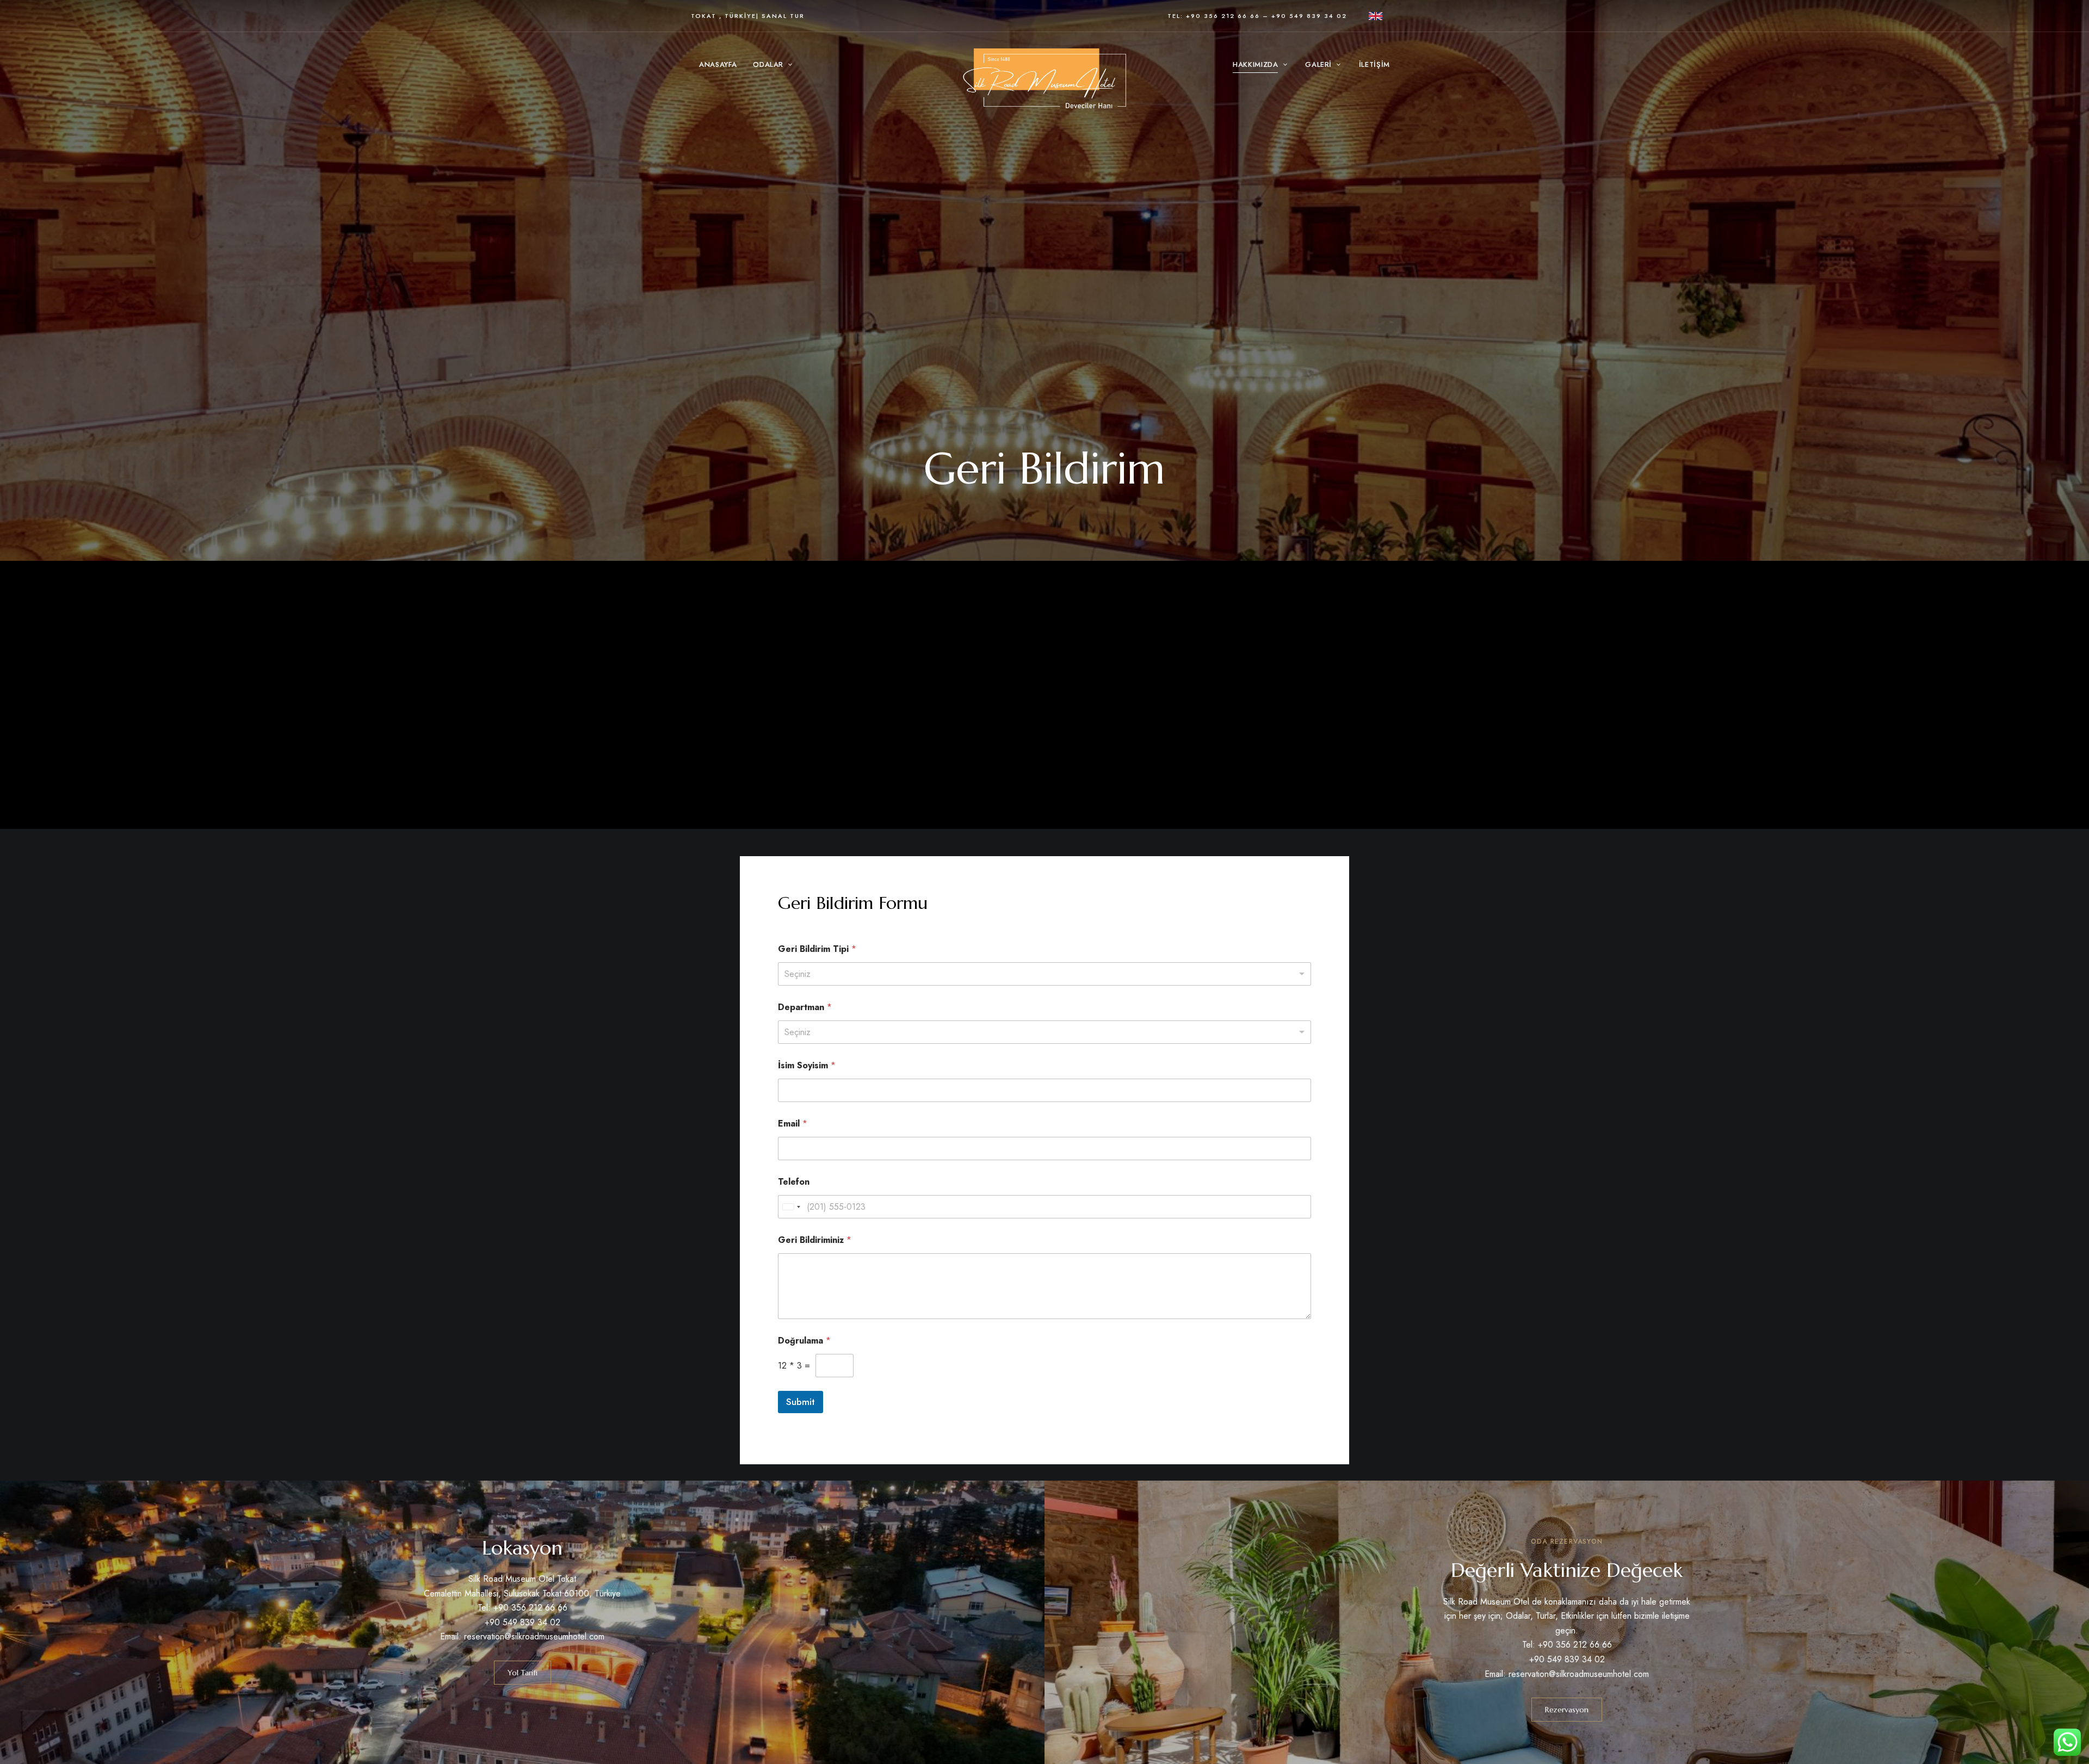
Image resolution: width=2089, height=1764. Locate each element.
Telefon (794, 1182)
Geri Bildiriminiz (815, 1240)
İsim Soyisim (807, 1065)
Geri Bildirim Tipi (817, 949)
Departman (805, 1007)
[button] (523, 1673)
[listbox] (1044, 974)
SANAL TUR (783, 16)
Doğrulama (804, 1341)
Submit (801, 1402)
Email (793, 1124)
